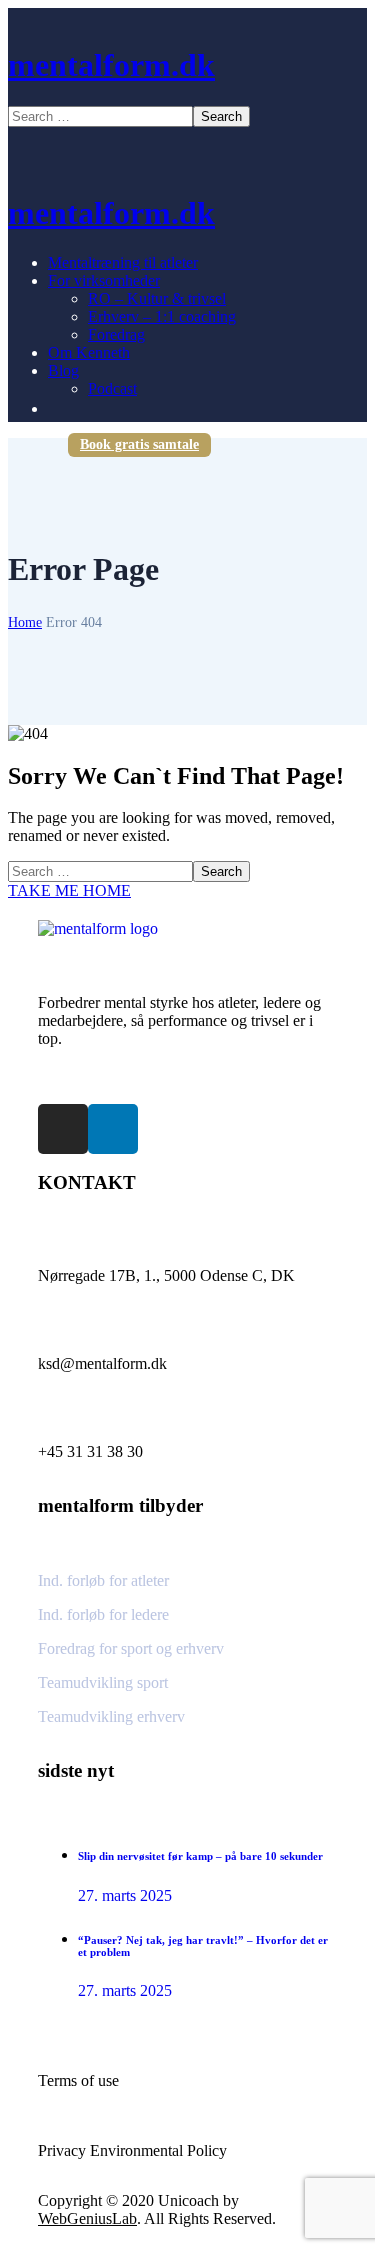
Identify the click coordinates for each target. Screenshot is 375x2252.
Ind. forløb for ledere (103, 1614)
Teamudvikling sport (103, 1682)
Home (25, 622)
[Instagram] (63, 1129)
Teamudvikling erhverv (111, 1716)
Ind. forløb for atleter (103, 1580)
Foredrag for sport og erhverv (131, 1648)
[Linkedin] (113, 1129)
